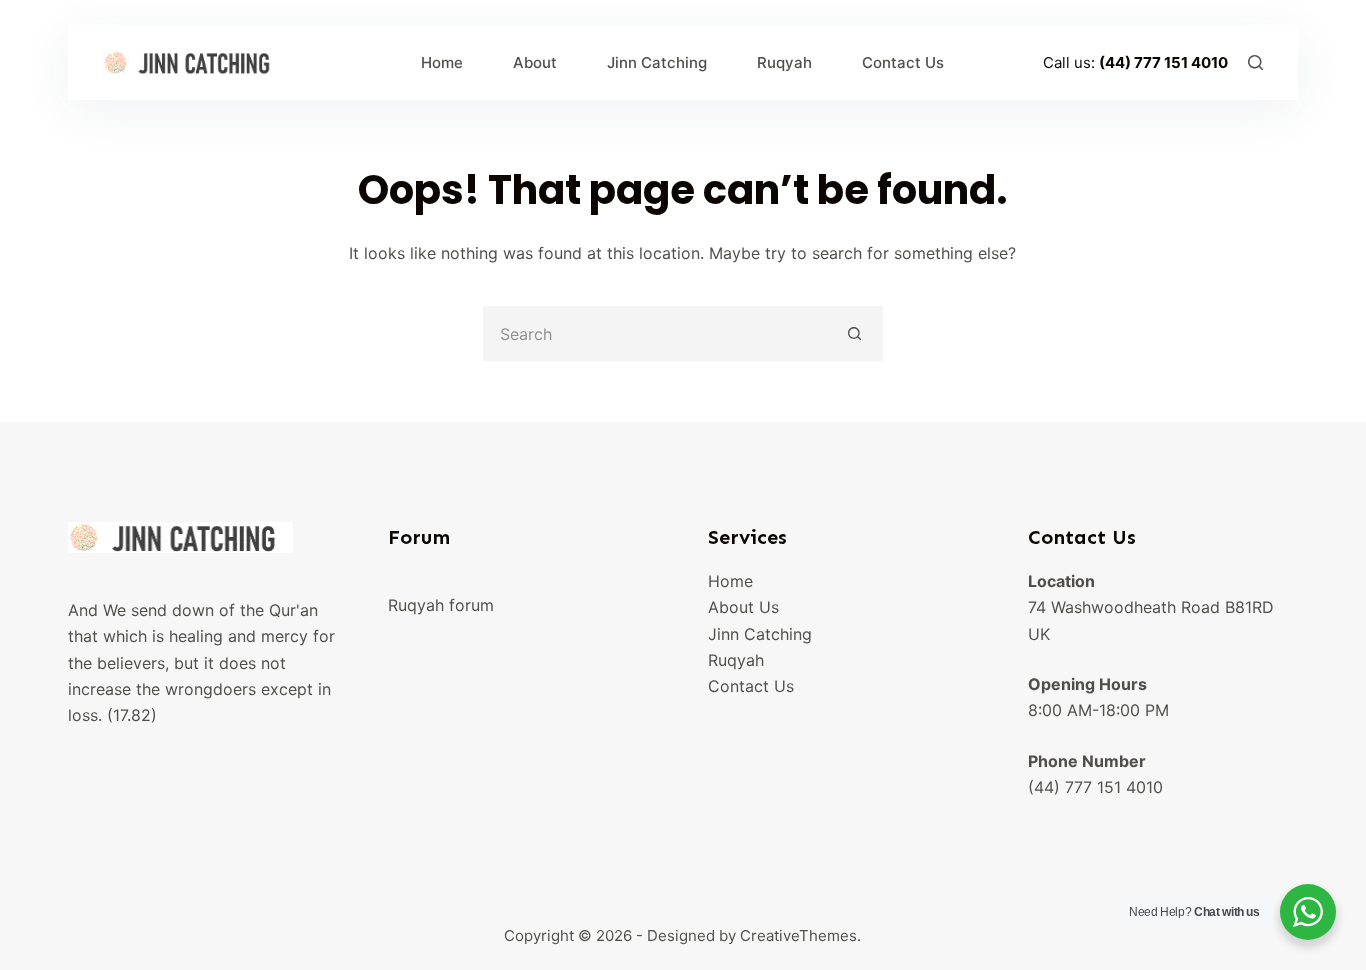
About (535, 62)
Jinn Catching (657, 62)
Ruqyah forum (441, 605)
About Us (743, 607)
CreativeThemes (798, 935)
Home (442, 62)
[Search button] (855, 333)
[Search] (1255, 62)
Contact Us (903, 62)
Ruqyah (784, 62)
